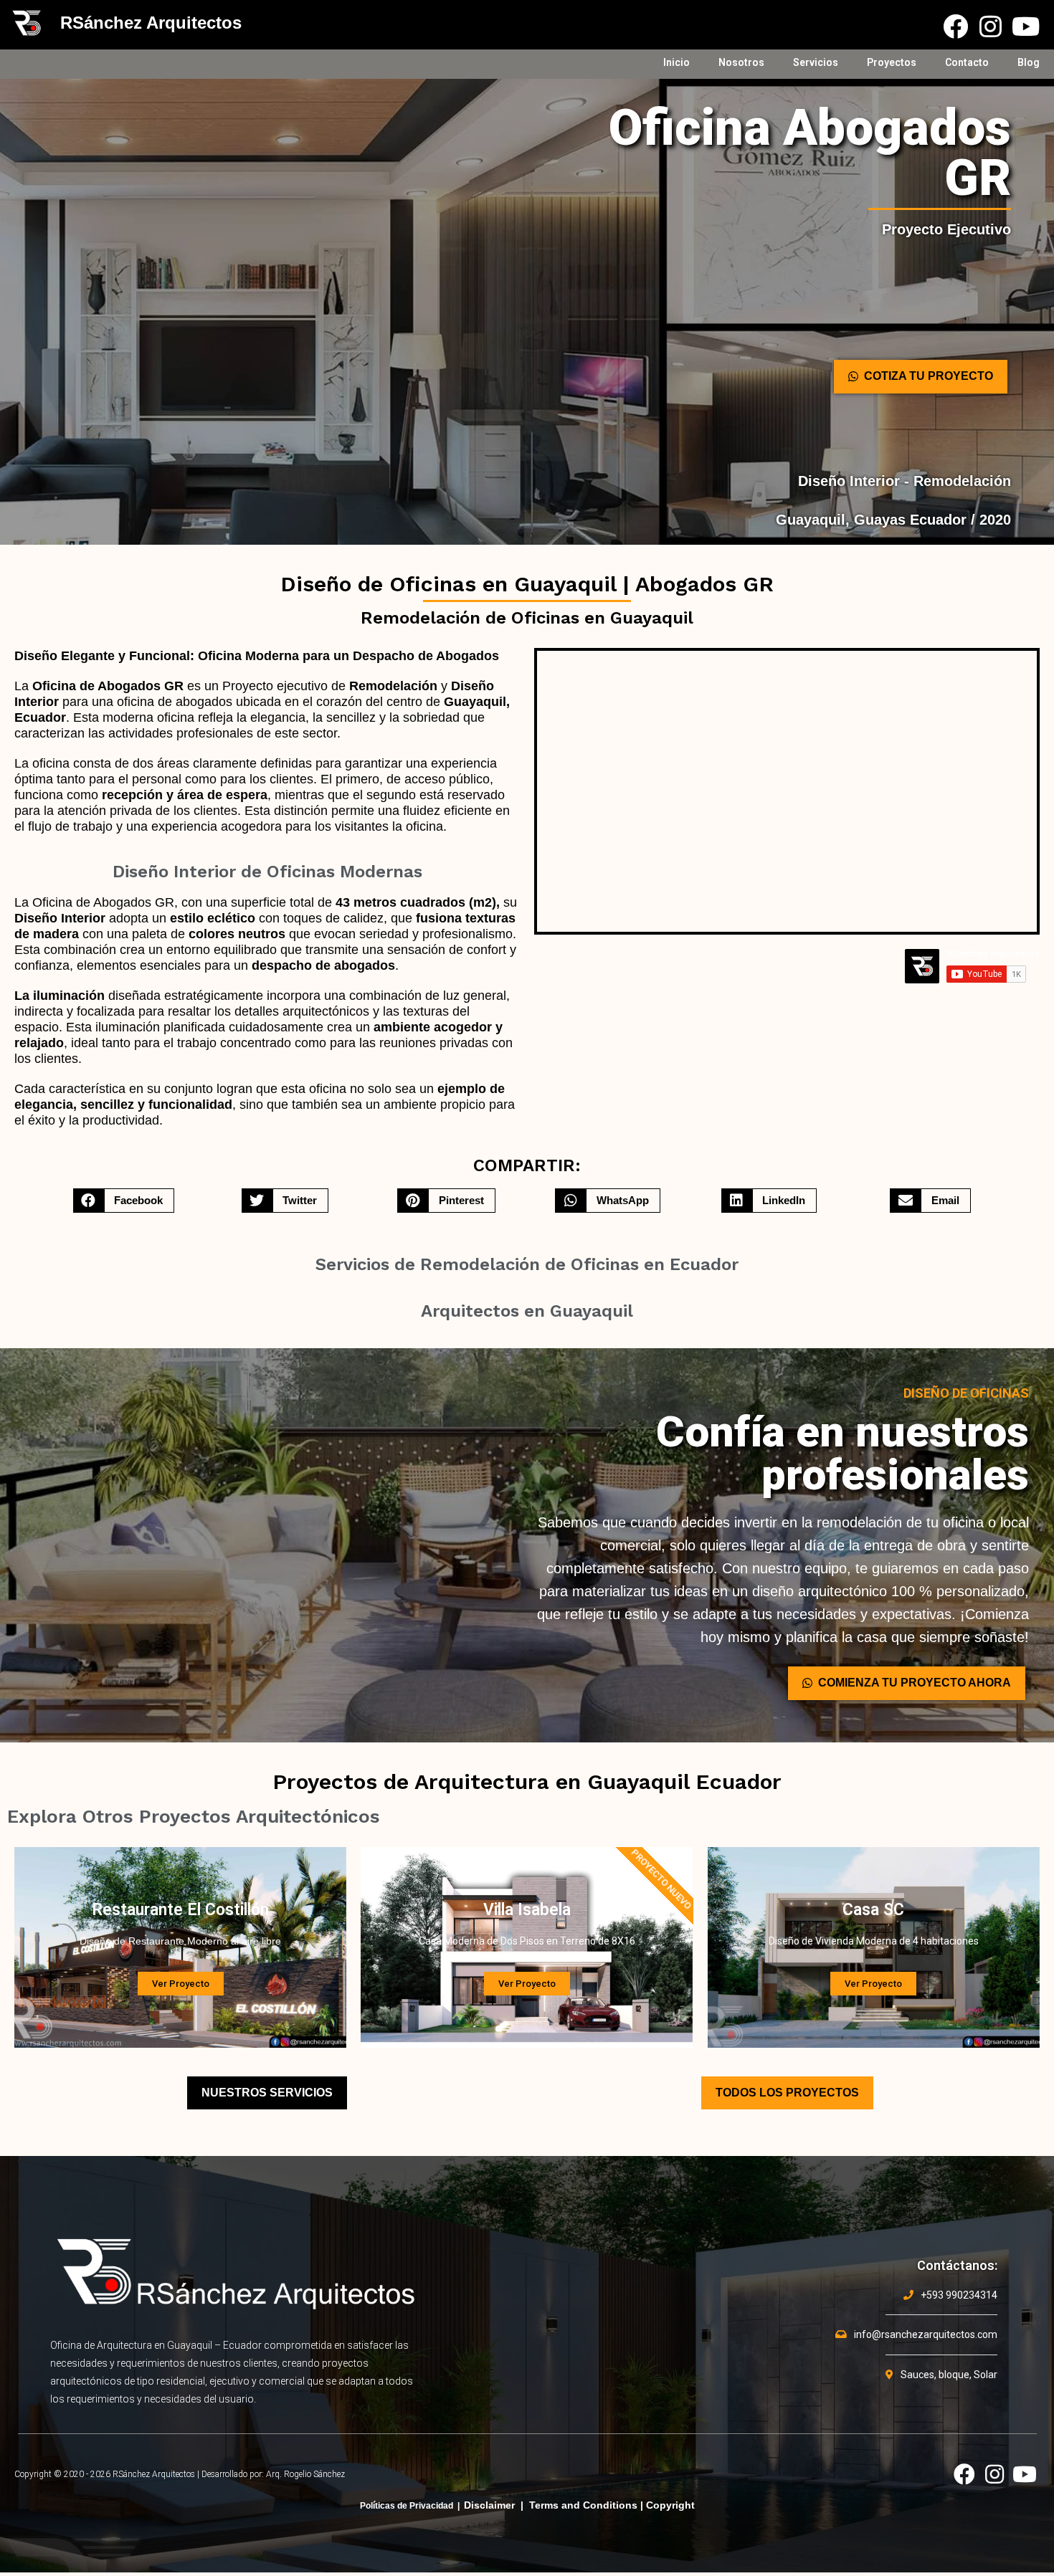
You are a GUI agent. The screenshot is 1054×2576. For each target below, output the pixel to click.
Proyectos (892, 62)
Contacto (967, 62)
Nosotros (741, 62)
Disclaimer (489, 2505)
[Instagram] (991, 26)
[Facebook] (955, 26)
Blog (1029, 62)
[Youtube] (1026, 26)
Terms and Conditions (583, 2505)
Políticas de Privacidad (407, 2506)
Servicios (816, 62)
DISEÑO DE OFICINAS (966, 1393)
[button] (921, 377)
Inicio (676, 62)
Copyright (670, 2505)
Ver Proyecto (181, 1984)
